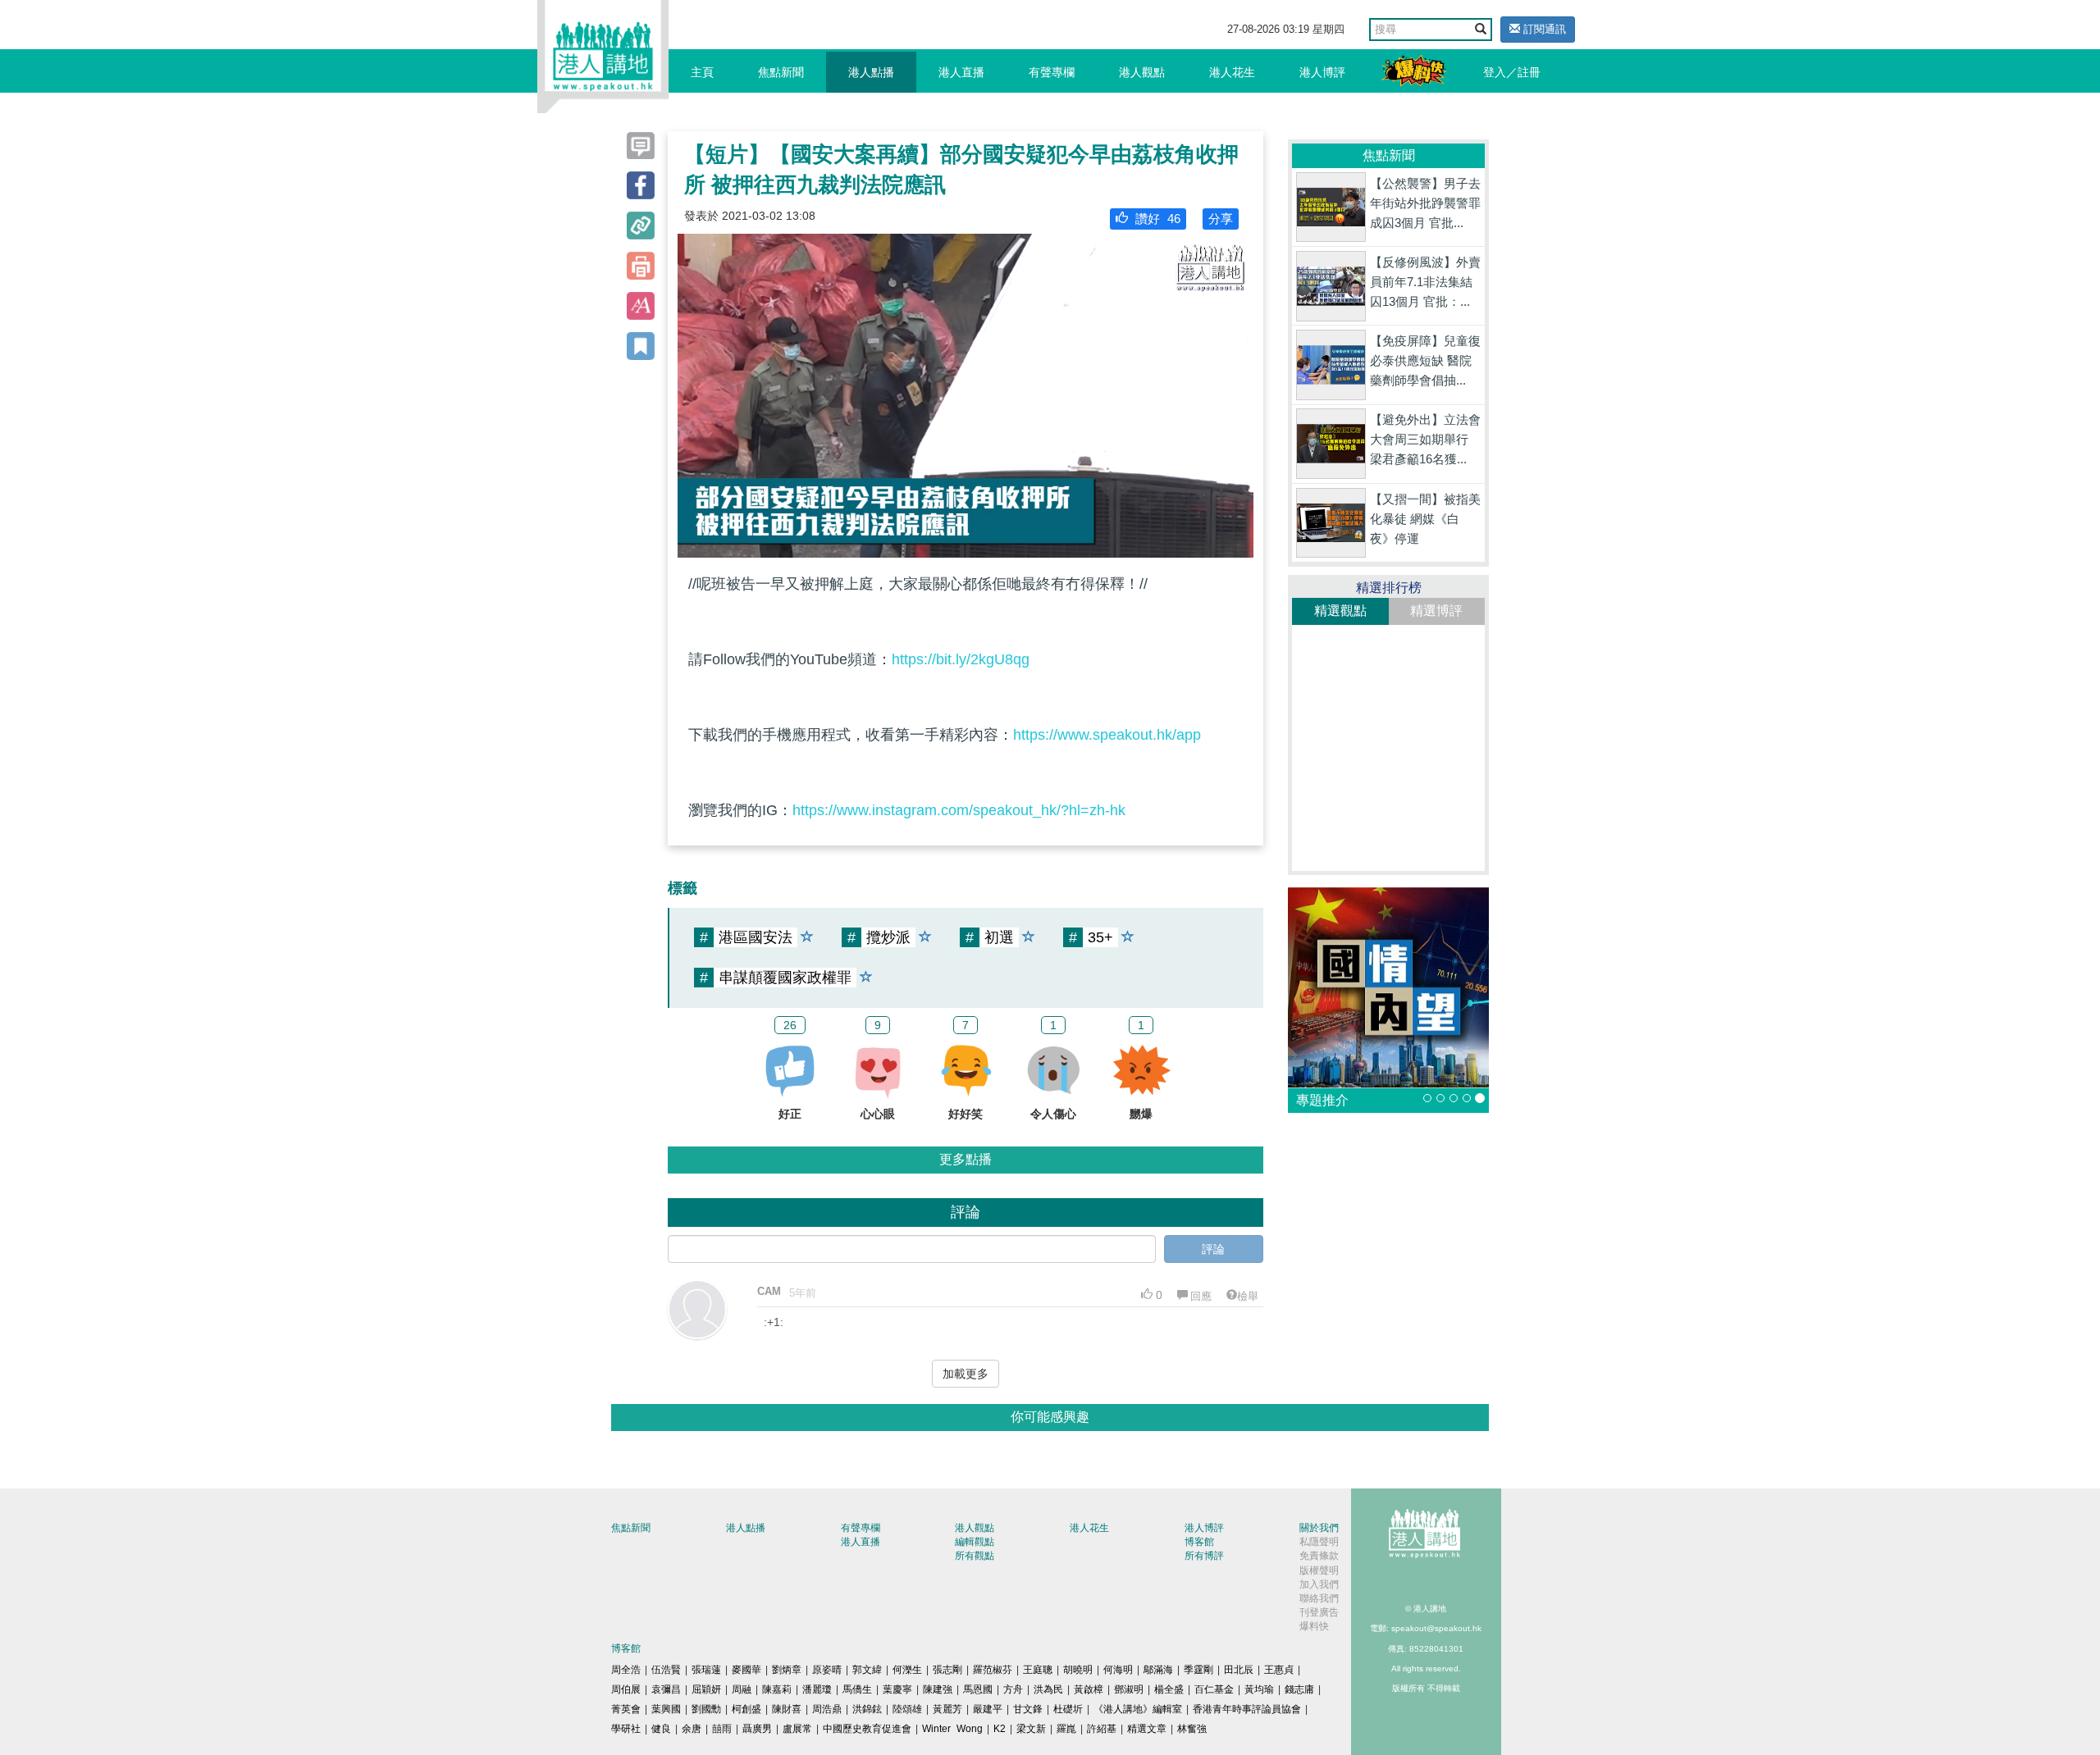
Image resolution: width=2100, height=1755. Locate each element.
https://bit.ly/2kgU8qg (961, 659)
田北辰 (1239, 1670)
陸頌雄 (907, 1709)
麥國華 (746, 1670)
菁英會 (626, 1709)
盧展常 (797, 1729)
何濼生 (907, 1670)
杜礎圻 (1068, 1709)
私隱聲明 (1319, 1542)
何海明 (1118, 1670)
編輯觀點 (975, 1542)
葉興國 (666, 1709)
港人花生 (1232, 72)
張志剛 (947, 1670)
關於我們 (1319, 1528)
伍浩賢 (666, 1670)
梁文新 (1031, 1729)
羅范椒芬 (993, 1670)
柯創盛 (746, 1709)
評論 (1213, 1249)
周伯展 (626, 1689)
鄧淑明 (1129, 1689)
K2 (1000, 1729)
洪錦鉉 (867, 1709)
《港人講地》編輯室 (1138, 1709)
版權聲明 (1319, 1570)
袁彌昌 (666, 1689)
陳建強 (938, 1689)
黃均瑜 (1259, 1689)
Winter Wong (952, 1729)
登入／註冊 (1512, 72)
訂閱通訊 (1543, 29)
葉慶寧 (897, 1689)
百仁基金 (1214, 1689)
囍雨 (722, 1729)
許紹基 (1102, 1729)
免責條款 (1319, 1556)
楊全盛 (1169, 1689)
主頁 (702, 72)
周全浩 (626, 1670)
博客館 (1199, 1542)
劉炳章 (787, 1670)
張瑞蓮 (706, 1670)
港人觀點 (1142, 72)
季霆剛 (1198, 1670)
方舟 (1013, 1689)
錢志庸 (1299, 1689)
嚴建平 (988, 1709)
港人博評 (1322, 72)
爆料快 (1314, 1626)
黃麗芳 (947, 1709)
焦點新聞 (781, 72)
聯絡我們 (1319, 1598)
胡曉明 (1078, 1670)
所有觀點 (975, 1556)
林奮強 (1192, 1729)
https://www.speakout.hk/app (1107, 735)
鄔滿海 (1158, 1670)
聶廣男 (757, 1729)
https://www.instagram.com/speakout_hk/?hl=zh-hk (959, 810)
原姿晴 (827, 1670)
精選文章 (1147, 1729)
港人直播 (961, 72)
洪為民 (1048, 1689)
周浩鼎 (827, 1709)
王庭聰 (1038, 1670)
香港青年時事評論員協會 (1247, 1709)
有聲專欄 (1052, 72)
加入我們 (1319, 1584)
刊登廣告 (1319, 1612)
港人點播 (871, 72)
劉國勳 (706, 1709)
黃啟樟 (1089, 1689)
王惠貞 (1279, 1670)
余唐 (692, 1729)
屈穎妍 (706, 1689)
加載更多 (966, 1374)
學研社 (626, 1729)
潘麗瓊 (817, 1689)
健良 (661, 1729)
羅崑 (1066, 1729)
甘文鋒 (1028, 1709)
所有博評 (1204, 1556)
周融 (742, 1689)
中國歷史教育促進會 (867, 1729)
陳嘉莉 (777, 1689)
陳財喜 (787, 1709)
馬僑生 (857, 1689)
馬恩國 (978, 1689)
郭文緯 (867, 1670)
